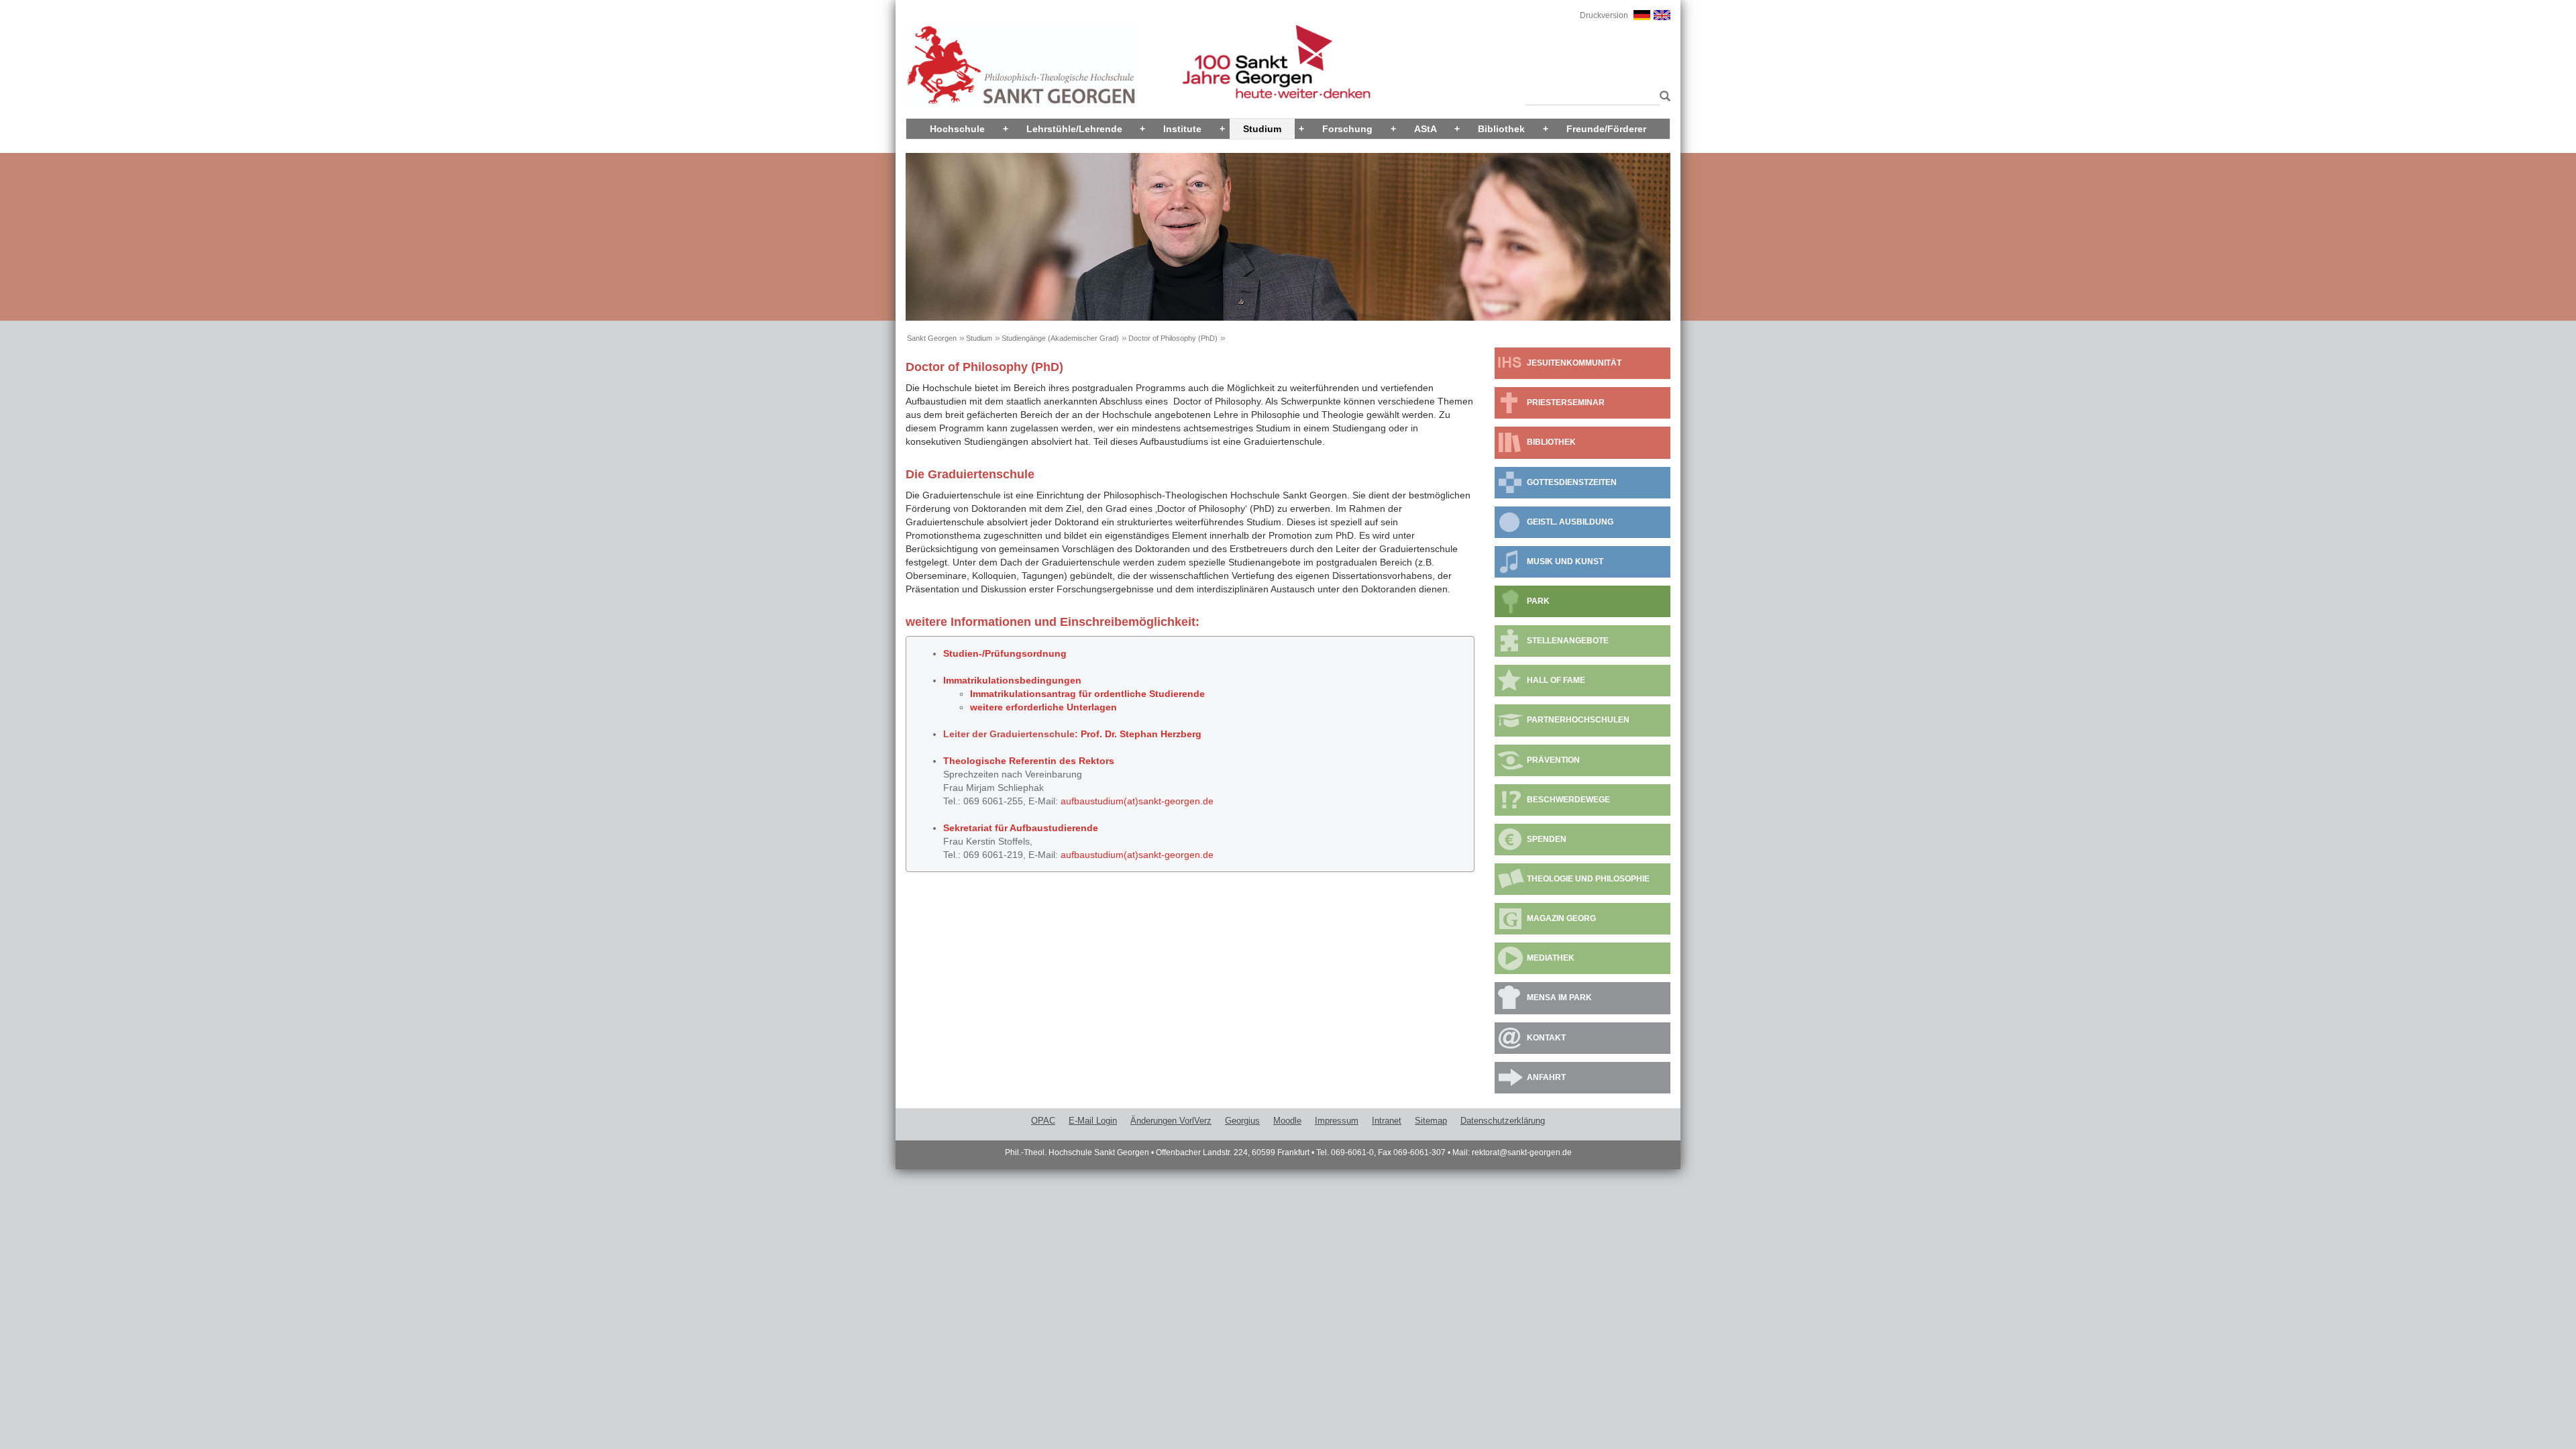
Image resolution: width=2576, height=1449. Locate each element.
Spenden (1547, 839)
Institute (1182, 129)
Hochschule (957, 129)
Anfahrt (1546, 1077)
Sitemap (1431, 1121)
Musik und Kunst (1565, 561)
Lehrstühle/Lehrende (1074, 129)
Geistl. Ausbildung (1570, 522)
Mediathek (1551, 958)
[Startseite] (1022, 65)
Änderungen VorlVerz (1171, 1121)
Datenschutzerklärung (1503, 1121)
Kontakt (1546, 1038)
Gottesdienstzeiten (1572, 482)
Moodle (1287, 1121)
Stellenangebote (1568, 641)
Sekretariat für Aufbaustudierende (1021, 828)
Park (1538, 601)
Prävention (1553, 760)
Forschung (1347, 129)
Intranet (1387, 1121)
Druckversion (1604, 15)
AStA (1426, 129)
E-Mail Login (1093, 1121)
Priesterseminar (1566, 402)
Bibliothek (1501, 129)
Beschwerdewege (1568, 800)
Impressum (1337, 1121)
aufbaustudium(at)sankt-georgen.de (1137, 855)
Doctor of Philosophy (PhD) (1173, 338)
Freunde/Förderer (1606, 129)
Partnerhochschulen (1578, 720)
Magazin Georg (1561, 918)
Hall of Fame (1556, 680)
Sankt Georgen (932, 338)
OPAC (1043, 1121)
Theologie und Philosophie (1588, 879)
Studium (1262, 129)
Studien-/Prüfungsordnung (1005, 653)
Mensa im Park (1559, 998)
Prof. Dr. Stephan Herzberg (1141, 734)
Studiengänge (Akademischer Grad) (1060, 338)
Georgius (1242, 1121)
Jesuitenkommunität (1574, 363)
